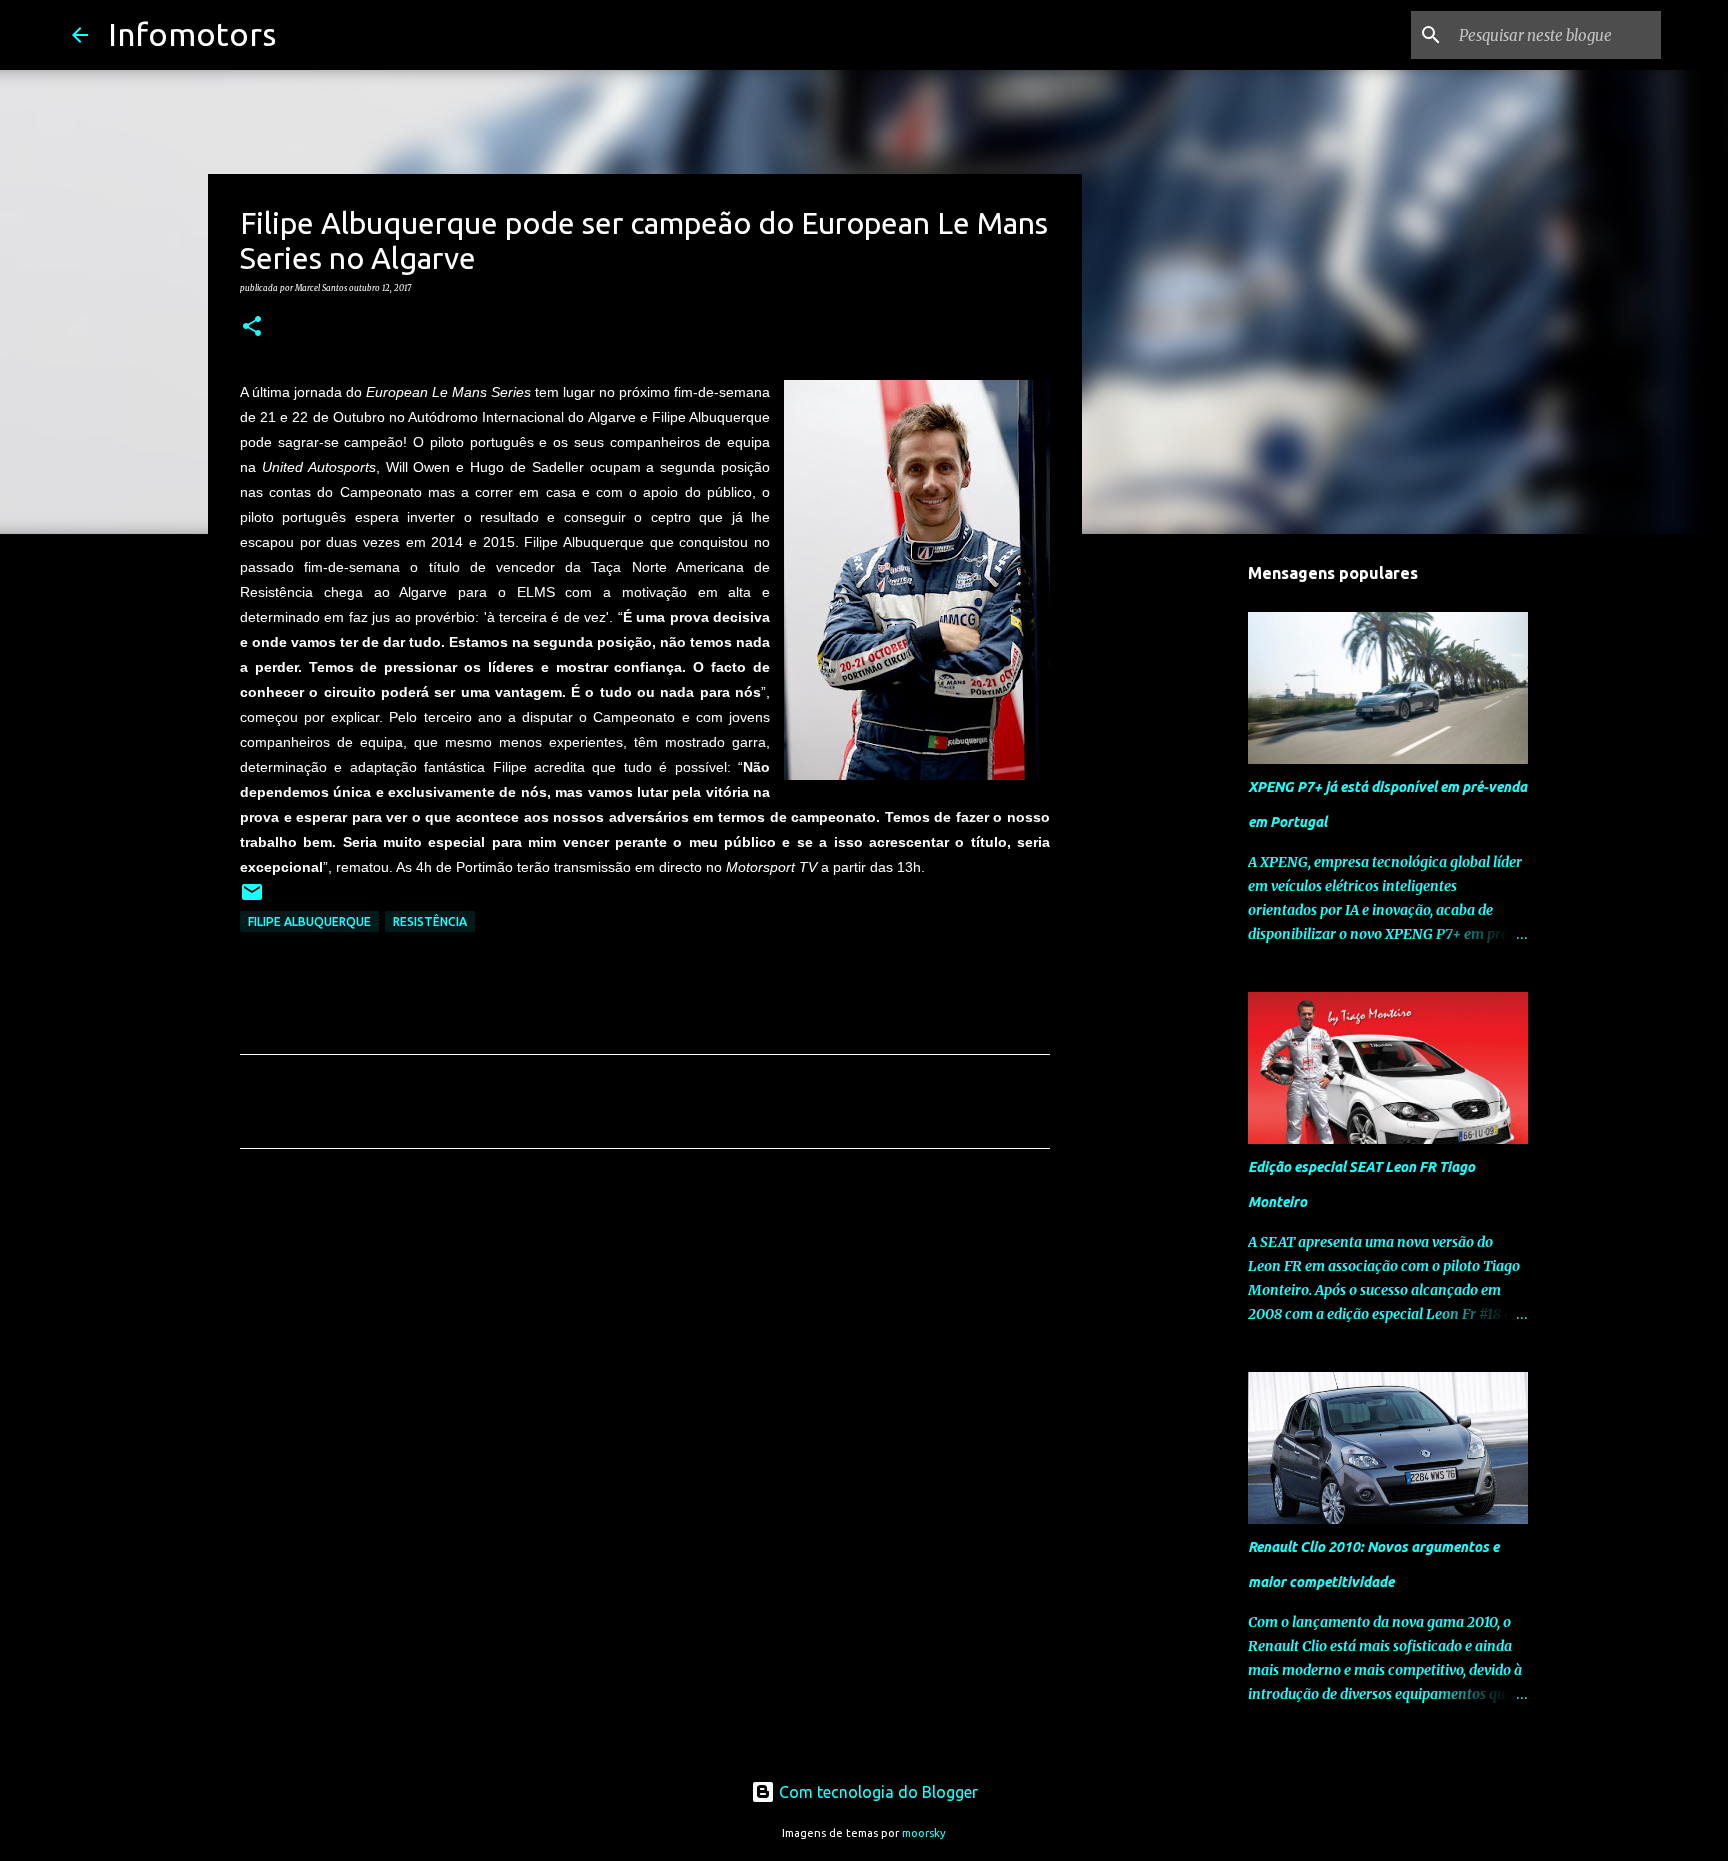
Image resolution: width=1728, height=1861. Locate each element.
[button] (252, 327)
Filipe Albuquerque (309, 921)
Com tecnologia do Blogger (876, 1792)
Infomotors (192, 34)
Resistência (430, 921)
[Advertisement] (645, 1351)
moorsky (924, 1833)
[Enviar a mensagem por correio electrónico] (252, 899)
